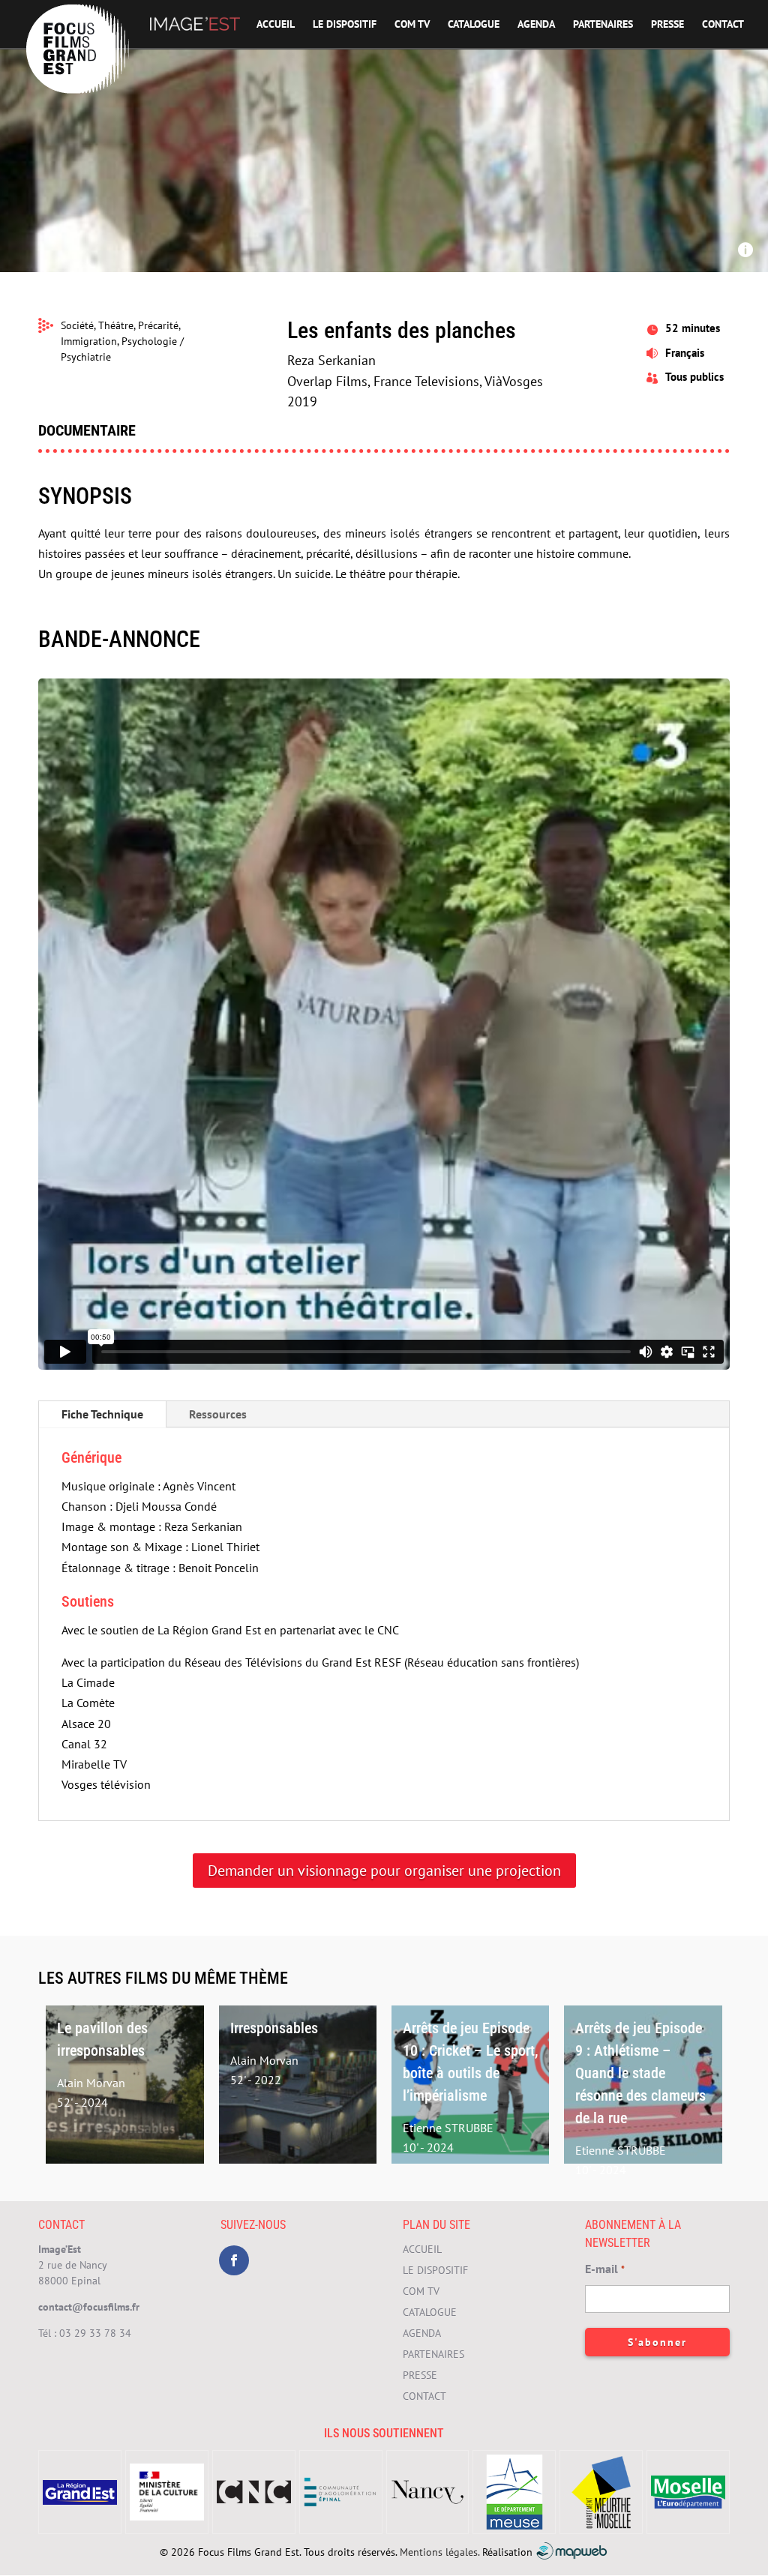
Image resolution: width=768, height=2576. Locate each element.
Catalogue (474, 25)
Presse (667, 25)
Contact (723, 25)
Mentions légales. (439, 2552)
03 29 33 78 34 (95, 2333)
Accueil (276, 25)
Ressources (218, 1414)
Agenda (536, 25)
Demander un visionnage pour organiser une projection (384, 1871)
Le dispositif (345, 25)
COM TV (412, 25)
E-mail (604, 2269)
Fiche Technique (102, 1414)
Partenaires (603, 25)
